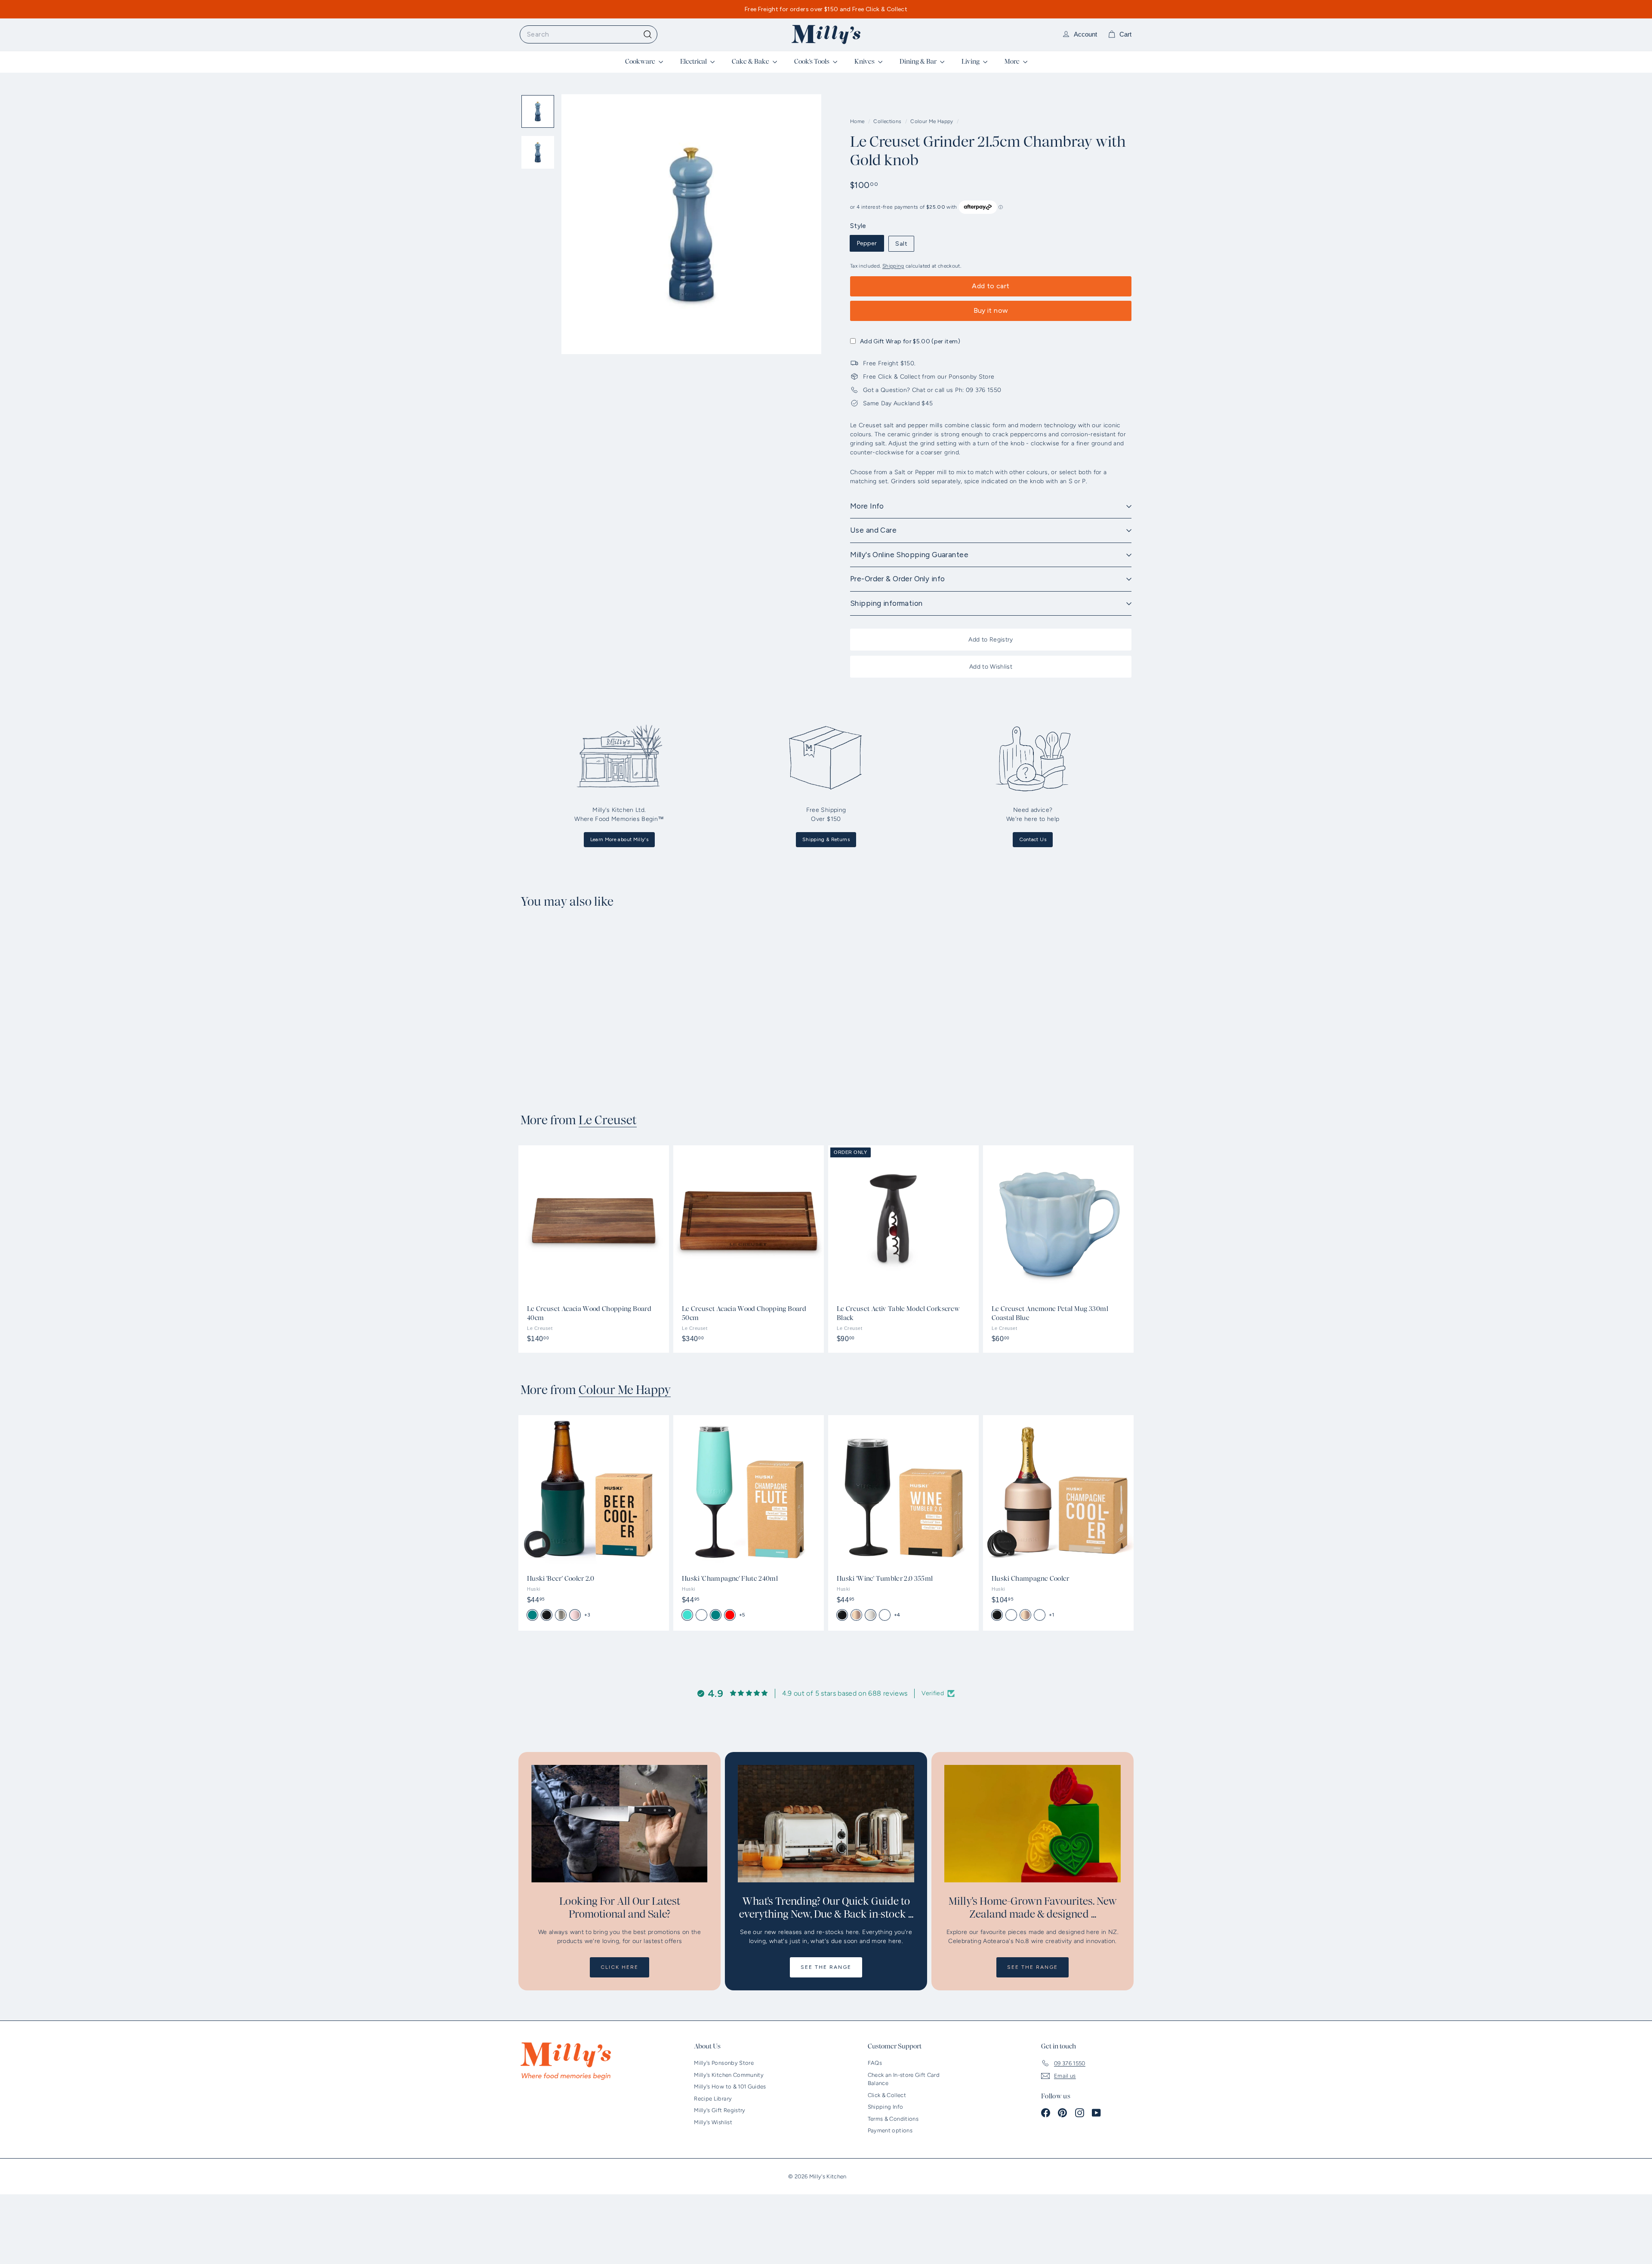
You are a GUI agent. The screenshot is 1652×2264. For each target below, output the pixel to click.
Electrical (694, 62)
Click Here (619, 1967)
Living (971, 62)
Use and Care (873, 530)
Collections (888, 121)
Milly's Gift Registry (720, 2110)
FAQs (875, 2063)
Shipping (893, 266)
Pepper (867, 243)
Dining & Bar (919, 62)
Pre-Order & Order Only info (897, 579)
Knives (865, 62)
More (1013, 62)
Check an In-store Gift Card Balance (904, 2079)
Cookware (641, 62)
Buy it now (991, 310)
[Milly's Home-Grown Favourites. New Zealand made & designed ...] (1032, 1824)
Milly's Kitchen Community (729, 2075)
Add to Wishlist (991, 667)
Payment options (890, 2130)
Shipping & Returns (826, 839)
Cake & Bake (751, 62)
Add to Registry (991, 640)
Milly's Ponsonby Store (724, 2063)
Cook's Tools (812, 62)
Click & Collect (887, 2095)
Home (858, 121)
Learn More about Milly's (619, 839)
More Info (867, 506)
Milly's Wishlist (713, 2122)
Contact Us (1033, 839)
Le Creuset (608, 1120)
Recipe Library (713, 2099)
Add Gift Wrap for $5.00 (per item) (910, 341)
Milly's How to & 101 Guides (730, 2087)
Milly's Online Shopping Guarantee (909, 555)
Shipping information (886, 603)
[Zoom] (691, 224)
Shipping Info (886, 2107)
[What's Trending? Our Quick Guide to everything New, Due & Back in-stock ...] (826, 1824)
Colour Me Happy (932, 121)
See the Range (826, 1967)
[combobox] (589, 34)
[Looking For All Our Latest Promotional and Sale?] (619, 1824)
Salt (901, 244)
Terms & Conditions (893, 2119)
